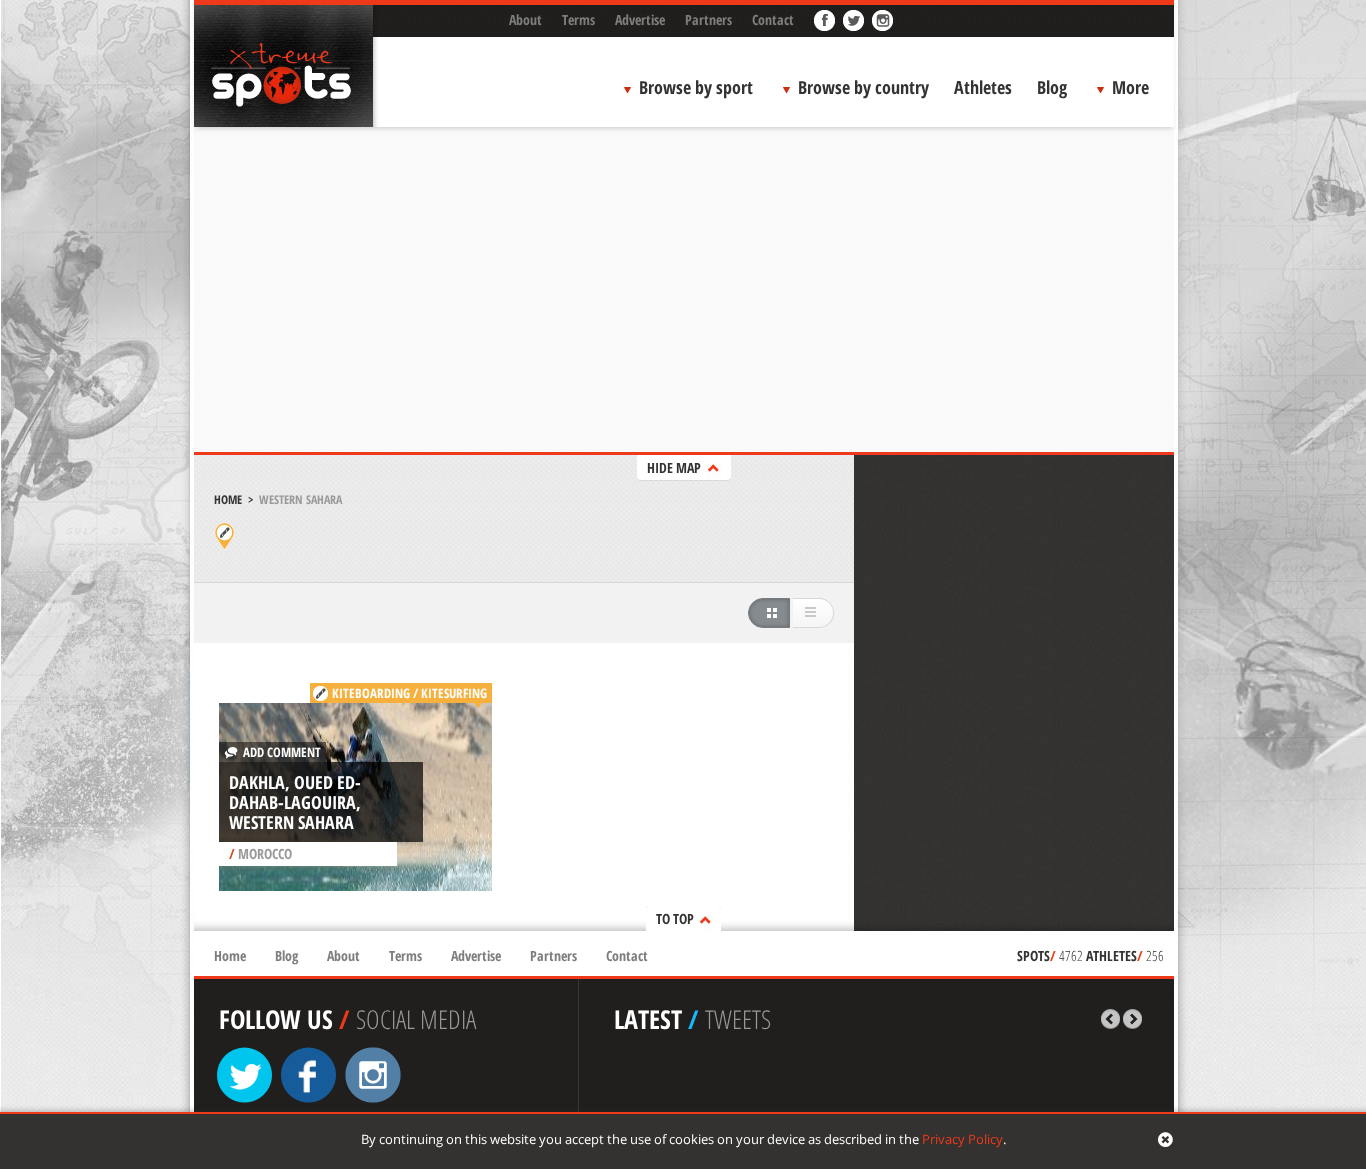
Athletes (983, 87)
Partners (708, 19)
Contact (773, 19)
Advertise (640, 19)
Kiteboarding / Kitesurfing (409, 693)
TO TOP (675, 918)
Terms (578, 19)
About (525, 19)
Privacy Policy (962, 1139)
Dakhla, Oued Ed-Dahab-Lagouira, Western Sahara (295, 802)
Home (228, 499)
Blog (1052, 87)
